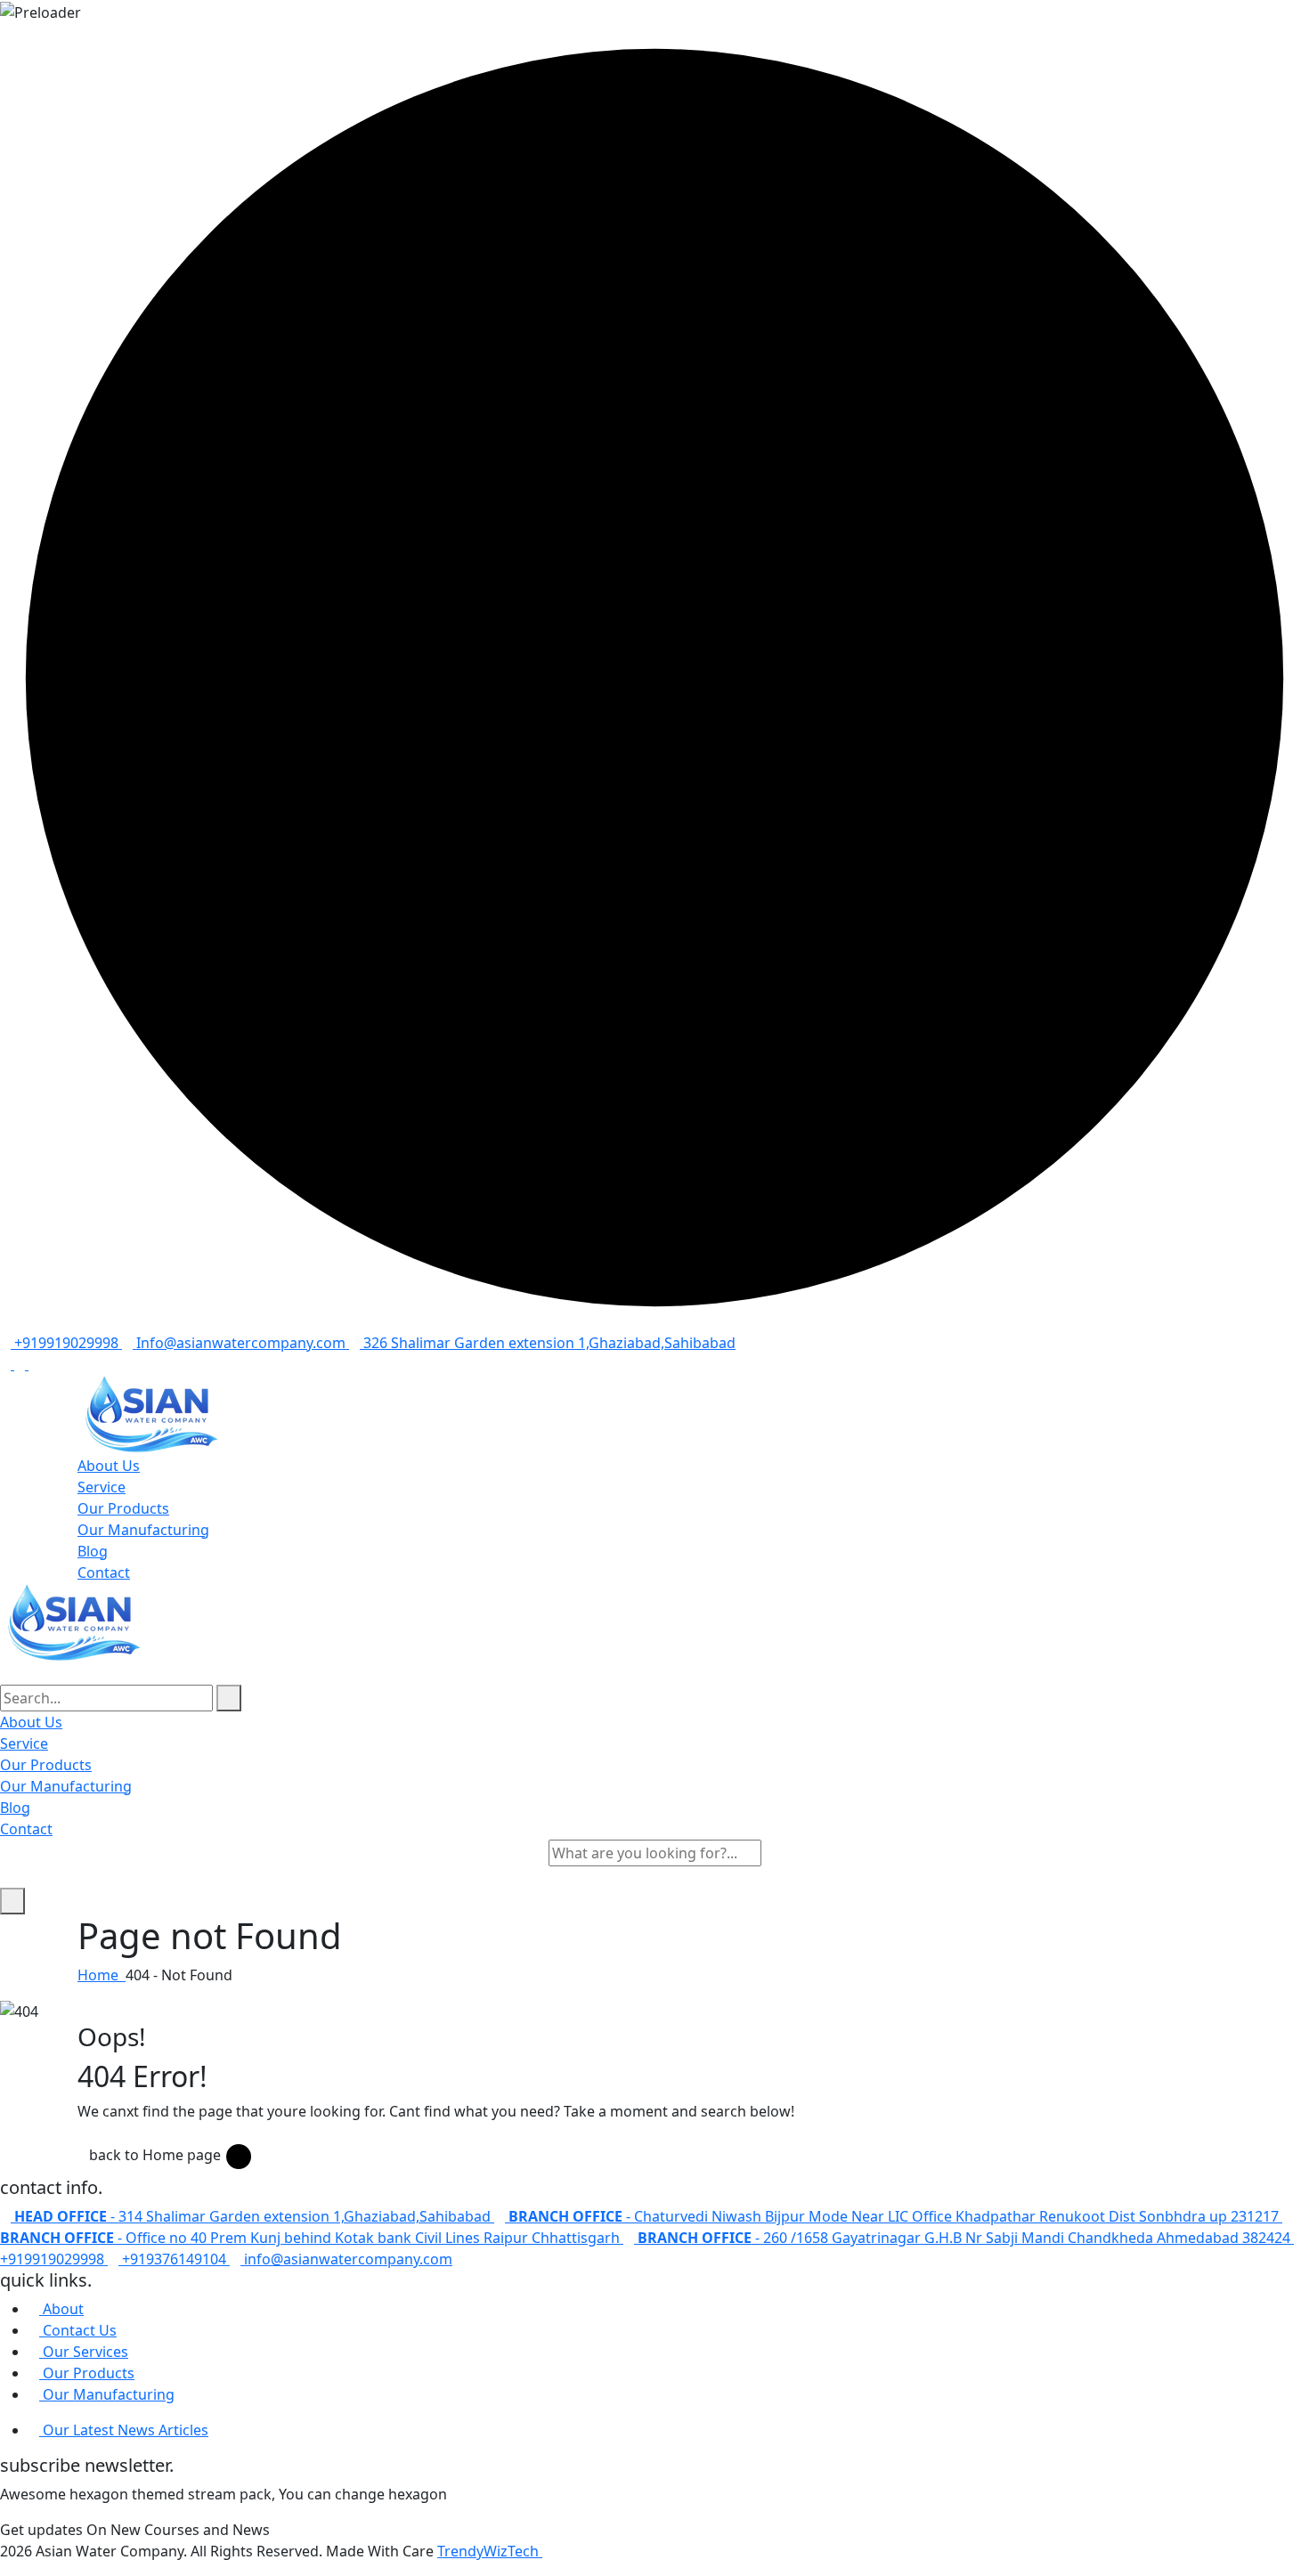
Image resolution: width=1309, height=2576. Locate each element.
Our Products (123, 1508)
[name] (654, 1415)
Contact (104, 1572)
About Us (109, 1466)
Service (102, 1487)
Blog (93, 1551)
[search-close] (12, 1901)
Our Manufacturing (143, 1530)
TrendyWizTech (490, 2551)
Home (102, 1975)
